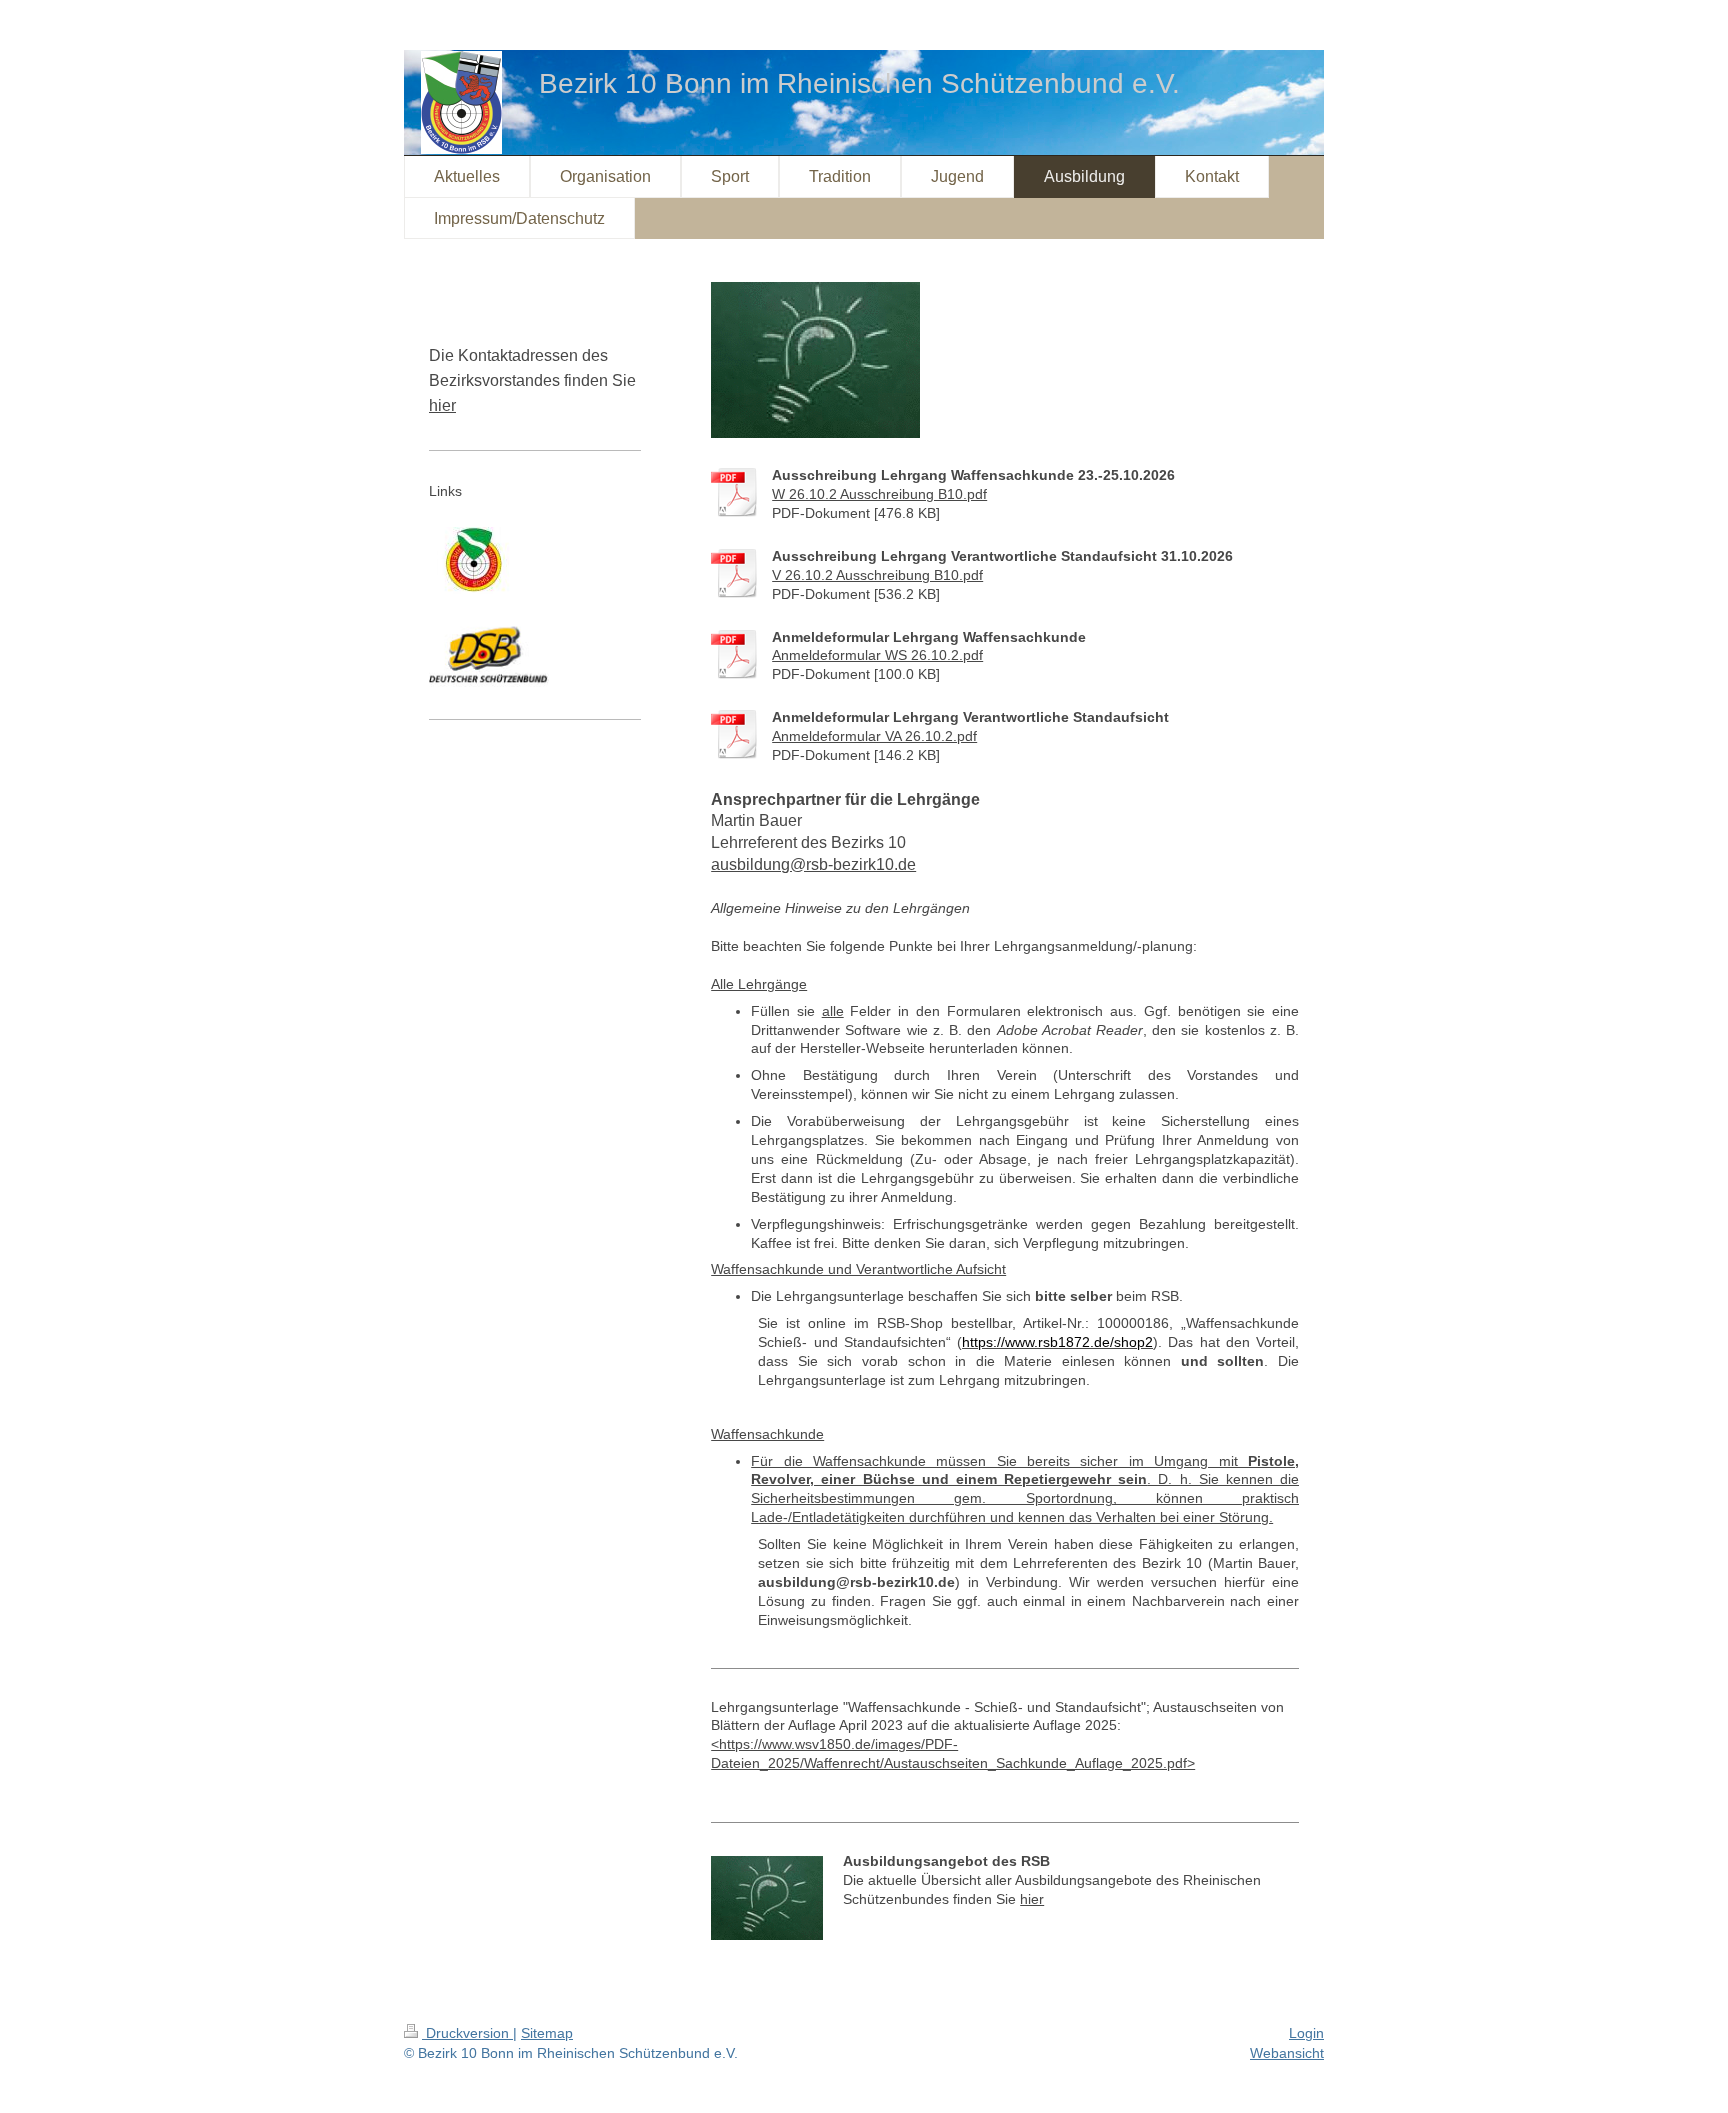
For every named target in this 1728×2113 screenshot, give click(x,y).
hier (1032, 1899)
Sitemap (547, 2033)
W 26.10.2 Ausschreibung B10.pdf (879, 494)
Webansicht (1287, 2053)
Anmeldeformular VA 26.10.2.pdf (874, 736)
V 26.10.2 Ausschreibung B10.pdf (877, 575)
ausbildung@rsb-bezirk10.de (813, 864)
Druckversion (467, 2033)
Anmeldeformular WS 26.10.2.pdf (877, 655)
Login (1306, 2033)
